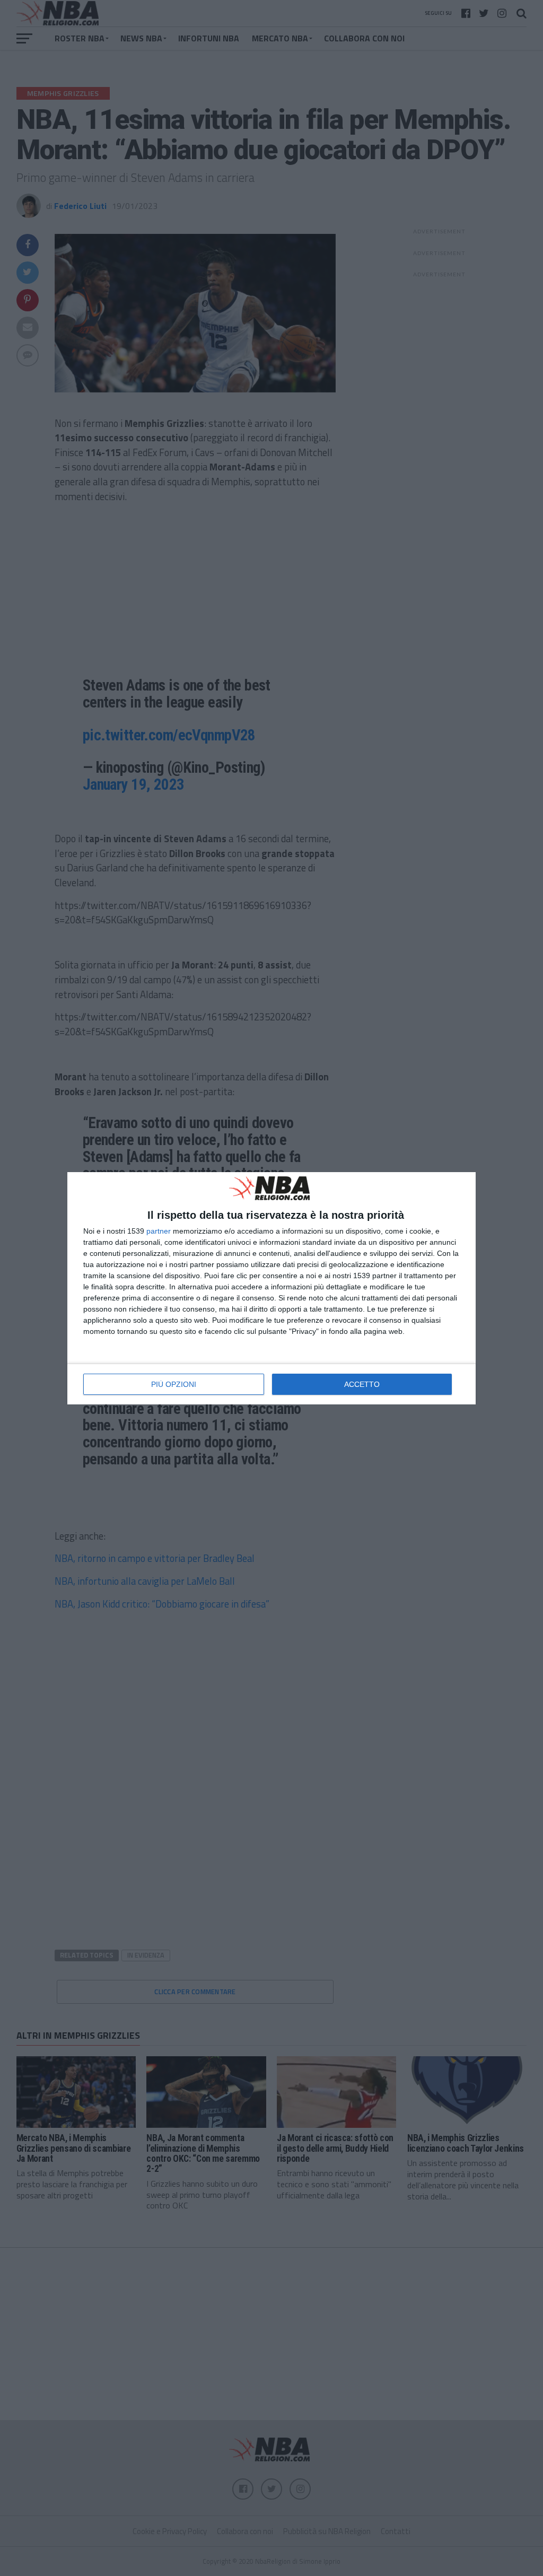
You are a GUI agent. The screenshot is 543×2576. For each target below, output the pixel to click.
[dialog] (271, 1288)
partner (159, 1231)
